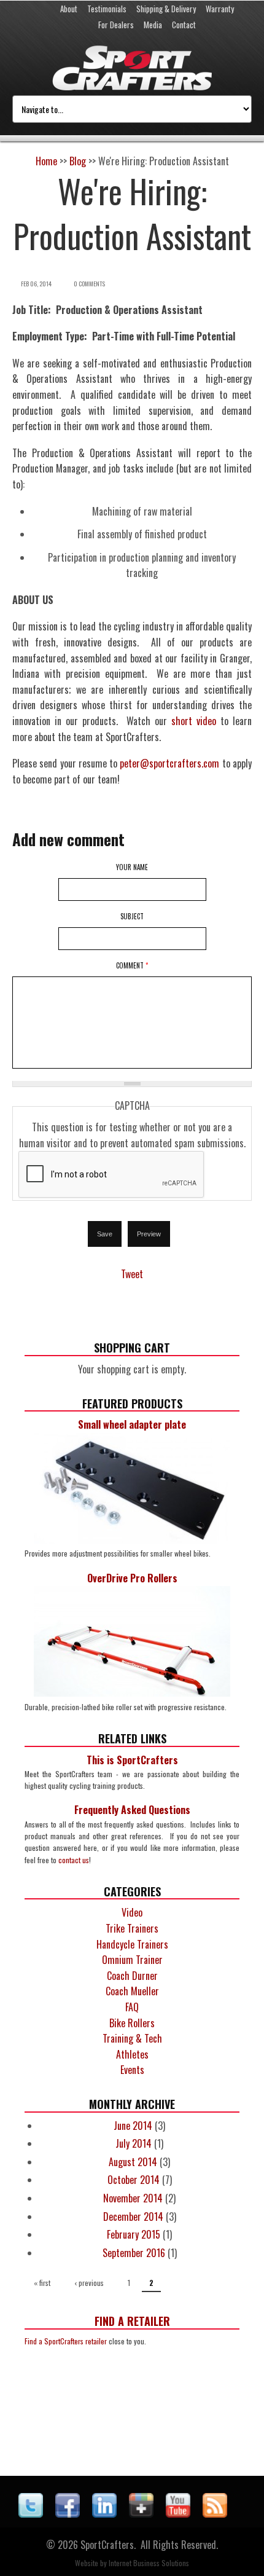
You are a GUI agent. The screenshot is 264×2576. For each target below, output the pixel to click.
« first (42, 2283)
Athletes (132, 2054)
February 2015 (134, 2234)
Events (132, 2070)
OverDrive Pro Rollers (132, 1578)
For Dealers (116, 25)
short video (194, 721)
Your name (132, 867)
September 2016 (134, 2253)
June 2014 (133, 2126)
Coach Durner (132, 1976)
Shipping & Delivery (166, 9)
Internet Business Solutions (149, 2563)
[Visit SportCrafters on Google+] (141, 2513)
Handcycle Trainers (132, 1944)
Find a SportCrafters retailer (66, 2341)
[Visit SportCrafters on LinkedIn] (104, 2513)
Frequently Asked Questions (132, 1810)
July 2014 (134, 2143)
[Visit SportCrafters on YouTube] (178, 2513)
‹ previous (89, 2283)
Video (132, 1912)
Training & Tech (132, 2038)
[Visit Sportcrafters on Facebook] (68, 2513)
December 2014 (133, 2217)
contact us (74, 1860)
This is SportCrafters (132, 1760)
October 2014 (134, 2180)
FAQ (132, 2007)
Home (46, 161)
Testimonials (107, 9)
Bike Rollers (132, 2023)
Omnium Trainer (132, 1960)
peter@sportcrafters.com (169, 763)
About (69, 9)
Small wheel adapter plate (132, 1424)
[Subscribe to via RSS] (215, 2513)
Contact (184, 25)
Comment (132, 965)
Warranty (220, 9)
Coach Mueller (132, 1991)
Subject (132, 916)
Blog (78, 161)
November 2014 (133, 2198)
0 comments (89, 284)
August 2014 (133, 2162)
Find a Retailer (132, 2321)
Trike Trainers (132, 1928)
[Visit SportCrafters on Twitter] (31, 2513)
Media (153, 25)
